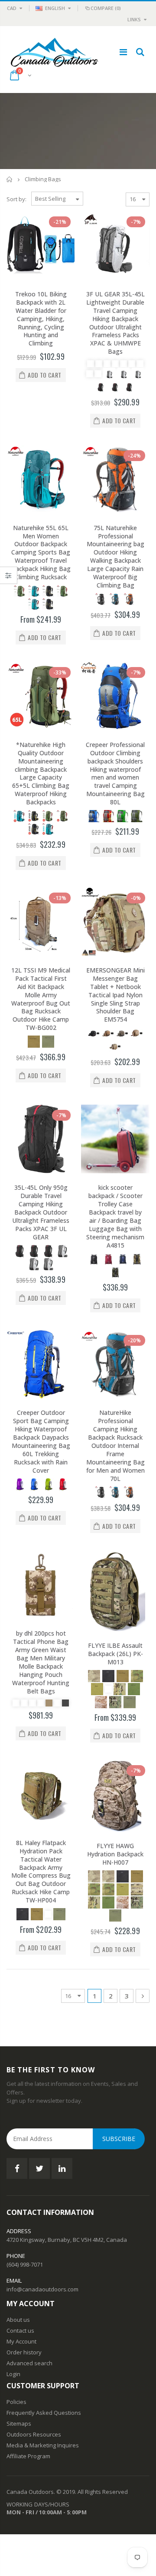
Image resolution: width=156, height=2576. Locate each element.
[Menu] (123, 52)
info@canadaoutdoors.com (42, 2289)
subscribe (119, 2139)
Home (10, 179)
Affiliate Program (28, 2456)
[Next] (143, 1996)
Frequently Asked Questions (44, 2413)
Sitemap (17, 2423)
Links (134, 19)
